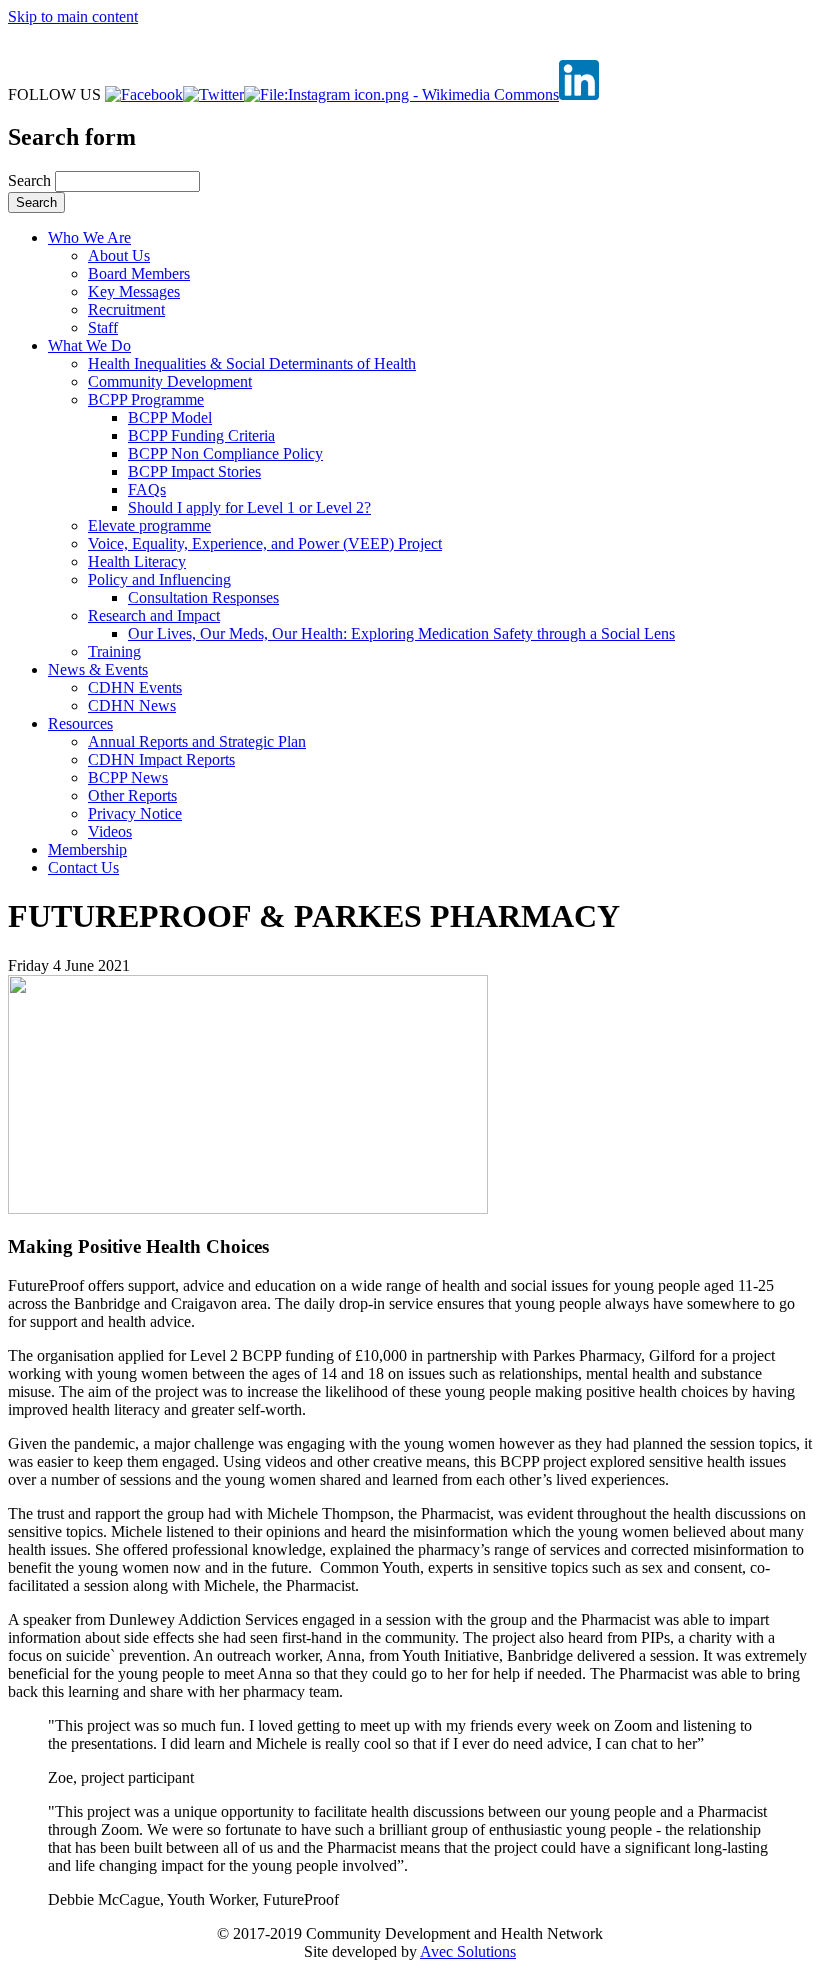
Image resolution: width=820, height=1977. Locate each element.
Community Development (170, 381)
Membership (87, 849)
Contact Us (83, 867)
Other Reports (132, 795)
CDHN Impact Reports (161, 759)
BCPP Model (170, 417)
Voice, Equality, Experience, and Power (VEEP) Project (265, 543)
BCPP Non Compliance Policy (225, 453)
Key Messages (134, 291)
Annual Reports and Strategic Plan (197, 741)
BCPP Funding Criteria (201, 435)
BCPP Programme (146, 399)
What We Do (89, 345)
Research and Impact (154, 615)
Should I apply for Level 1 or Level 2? (249, 507)
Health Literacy (137, 561)
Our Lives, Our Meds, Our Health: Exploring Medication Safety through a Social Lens (401, 633)
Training (114, 651)
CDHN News (132, 705)
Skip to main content (73, 16)
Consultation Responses (203, 597)
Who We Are (89, 237)
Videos (110, 831)
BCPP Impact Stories (194, 471)
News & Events (98, 669)
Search (31, 180)
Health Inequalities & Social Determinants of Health (252, 363)
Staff (103, 327)
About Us (119, 255)
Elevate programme (149, 525)
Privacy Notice (135, 813)
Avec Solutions (468, 1951)
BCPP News (128, 777)
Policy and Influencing (159, 579)
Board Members (139, 273)
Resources (80, 723)
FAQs (147, 489)
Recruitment (126, 309)
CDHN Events (135, 687)
